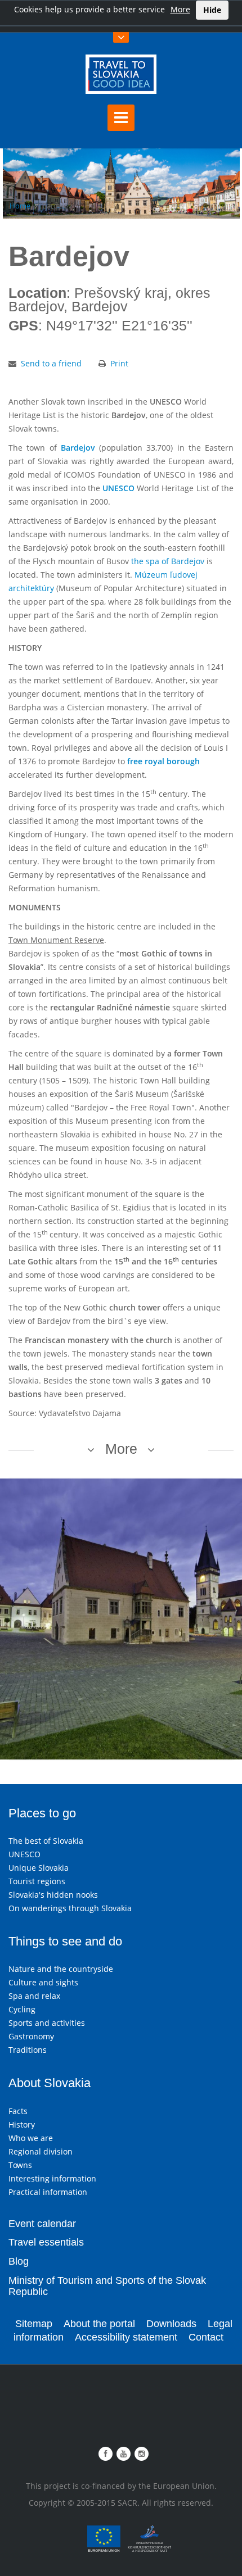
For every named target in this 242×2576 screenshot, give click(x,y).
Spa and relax (34, 1996)
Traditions (28, 2050)
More (180, 9)
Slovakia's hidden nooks (53, 1895)
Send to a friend (51, 363)
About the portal (99, 2324)
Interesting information (52, 2178)
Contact (206, 2337)
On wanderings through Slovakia (70, 1908)
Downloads (171, 2324)
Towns (20, 2165)
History (22, 2124)
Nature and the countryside (61, 1969)
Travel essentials (46, 2242)
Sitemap (34, 2324)
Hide (212, 10)
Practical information (48, 2192)
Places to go (42, 1813)
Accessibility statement (126, 2337)
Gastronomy (31, 2036)
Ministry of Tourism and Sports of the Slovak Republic (107, 2286)
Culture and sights (43, 1982)
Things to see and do (65, 1941)
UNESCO (118, 488)
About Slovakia (50, 2083)
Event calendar (42, 2224)
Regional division (41, 2151)
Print (119, 363)
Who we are (31, 2138)
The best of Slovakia (46, 1841)
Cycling (22, 2009)
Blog (19, 2261)
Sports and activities (47, 2023)
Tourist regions (37, 1881)
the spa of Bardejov (168, 561)
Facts (18, 2111)
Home (20, 206)
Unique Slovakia (39, 1868)
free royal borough (163, 761)
